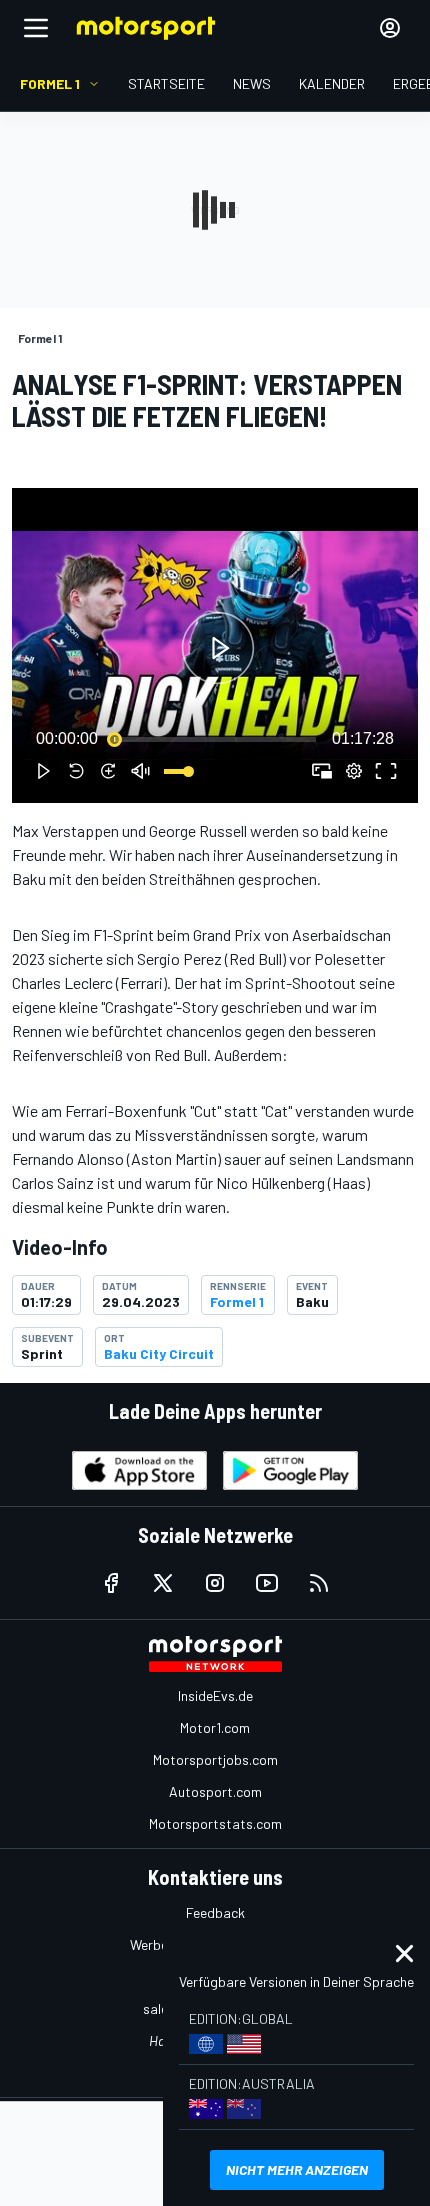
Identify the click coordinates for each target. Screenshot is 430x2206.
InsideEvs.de (215, 1695)
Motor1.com (215, 1727)
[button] (218, 648)
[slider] (215, 739)
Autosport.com (215, 1791)
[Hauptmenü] (36, 28)
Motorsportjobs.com (215, 1759)
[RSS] (319, 1583)
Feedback (215, 1912)
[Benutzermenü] (390, 28)
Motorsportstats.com (215, 1823)
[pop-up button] (354, 771)
